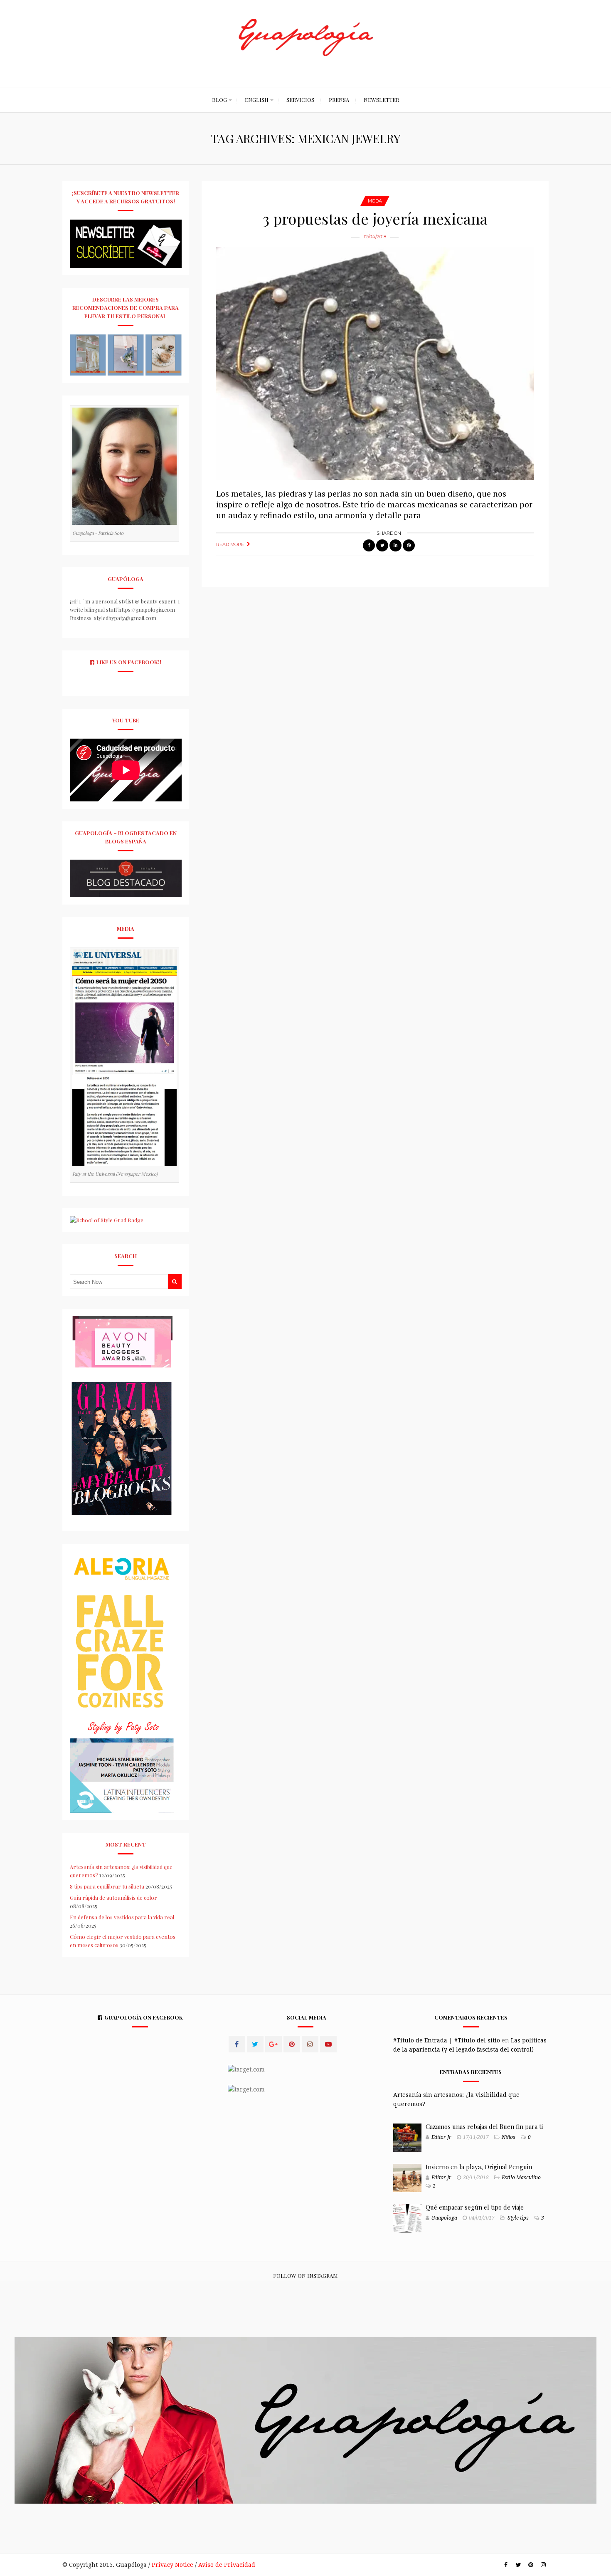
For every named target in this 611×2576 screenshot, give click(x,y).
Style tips (518, 2218)
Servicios (300, 100)
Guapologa (444, 2218)
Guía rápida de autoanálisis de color (113, 1897)
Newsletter (381, 100)
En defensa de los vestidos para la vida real (122, 1917)
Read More (230, 544)
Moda (375, 201)
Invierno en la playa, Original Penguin (479, 2167)
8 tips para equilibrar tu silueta (107, 1886)
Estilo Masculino (521, 2178)
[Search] (175, 1282)
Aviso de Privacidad (227, 2565)
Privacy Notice (172, 2565)
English (257, 100)
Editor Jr (441, 2137)
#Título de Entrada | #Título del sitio (447, 2040)
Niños (509, 2137)
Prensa (339, 100)
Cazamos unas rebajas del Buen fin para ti (484, 2126)
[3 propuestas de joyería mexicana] (375, 363)
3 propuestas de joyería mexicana (375, 218)
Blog (219, 100)
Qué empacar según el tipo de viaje (475, 2207)
